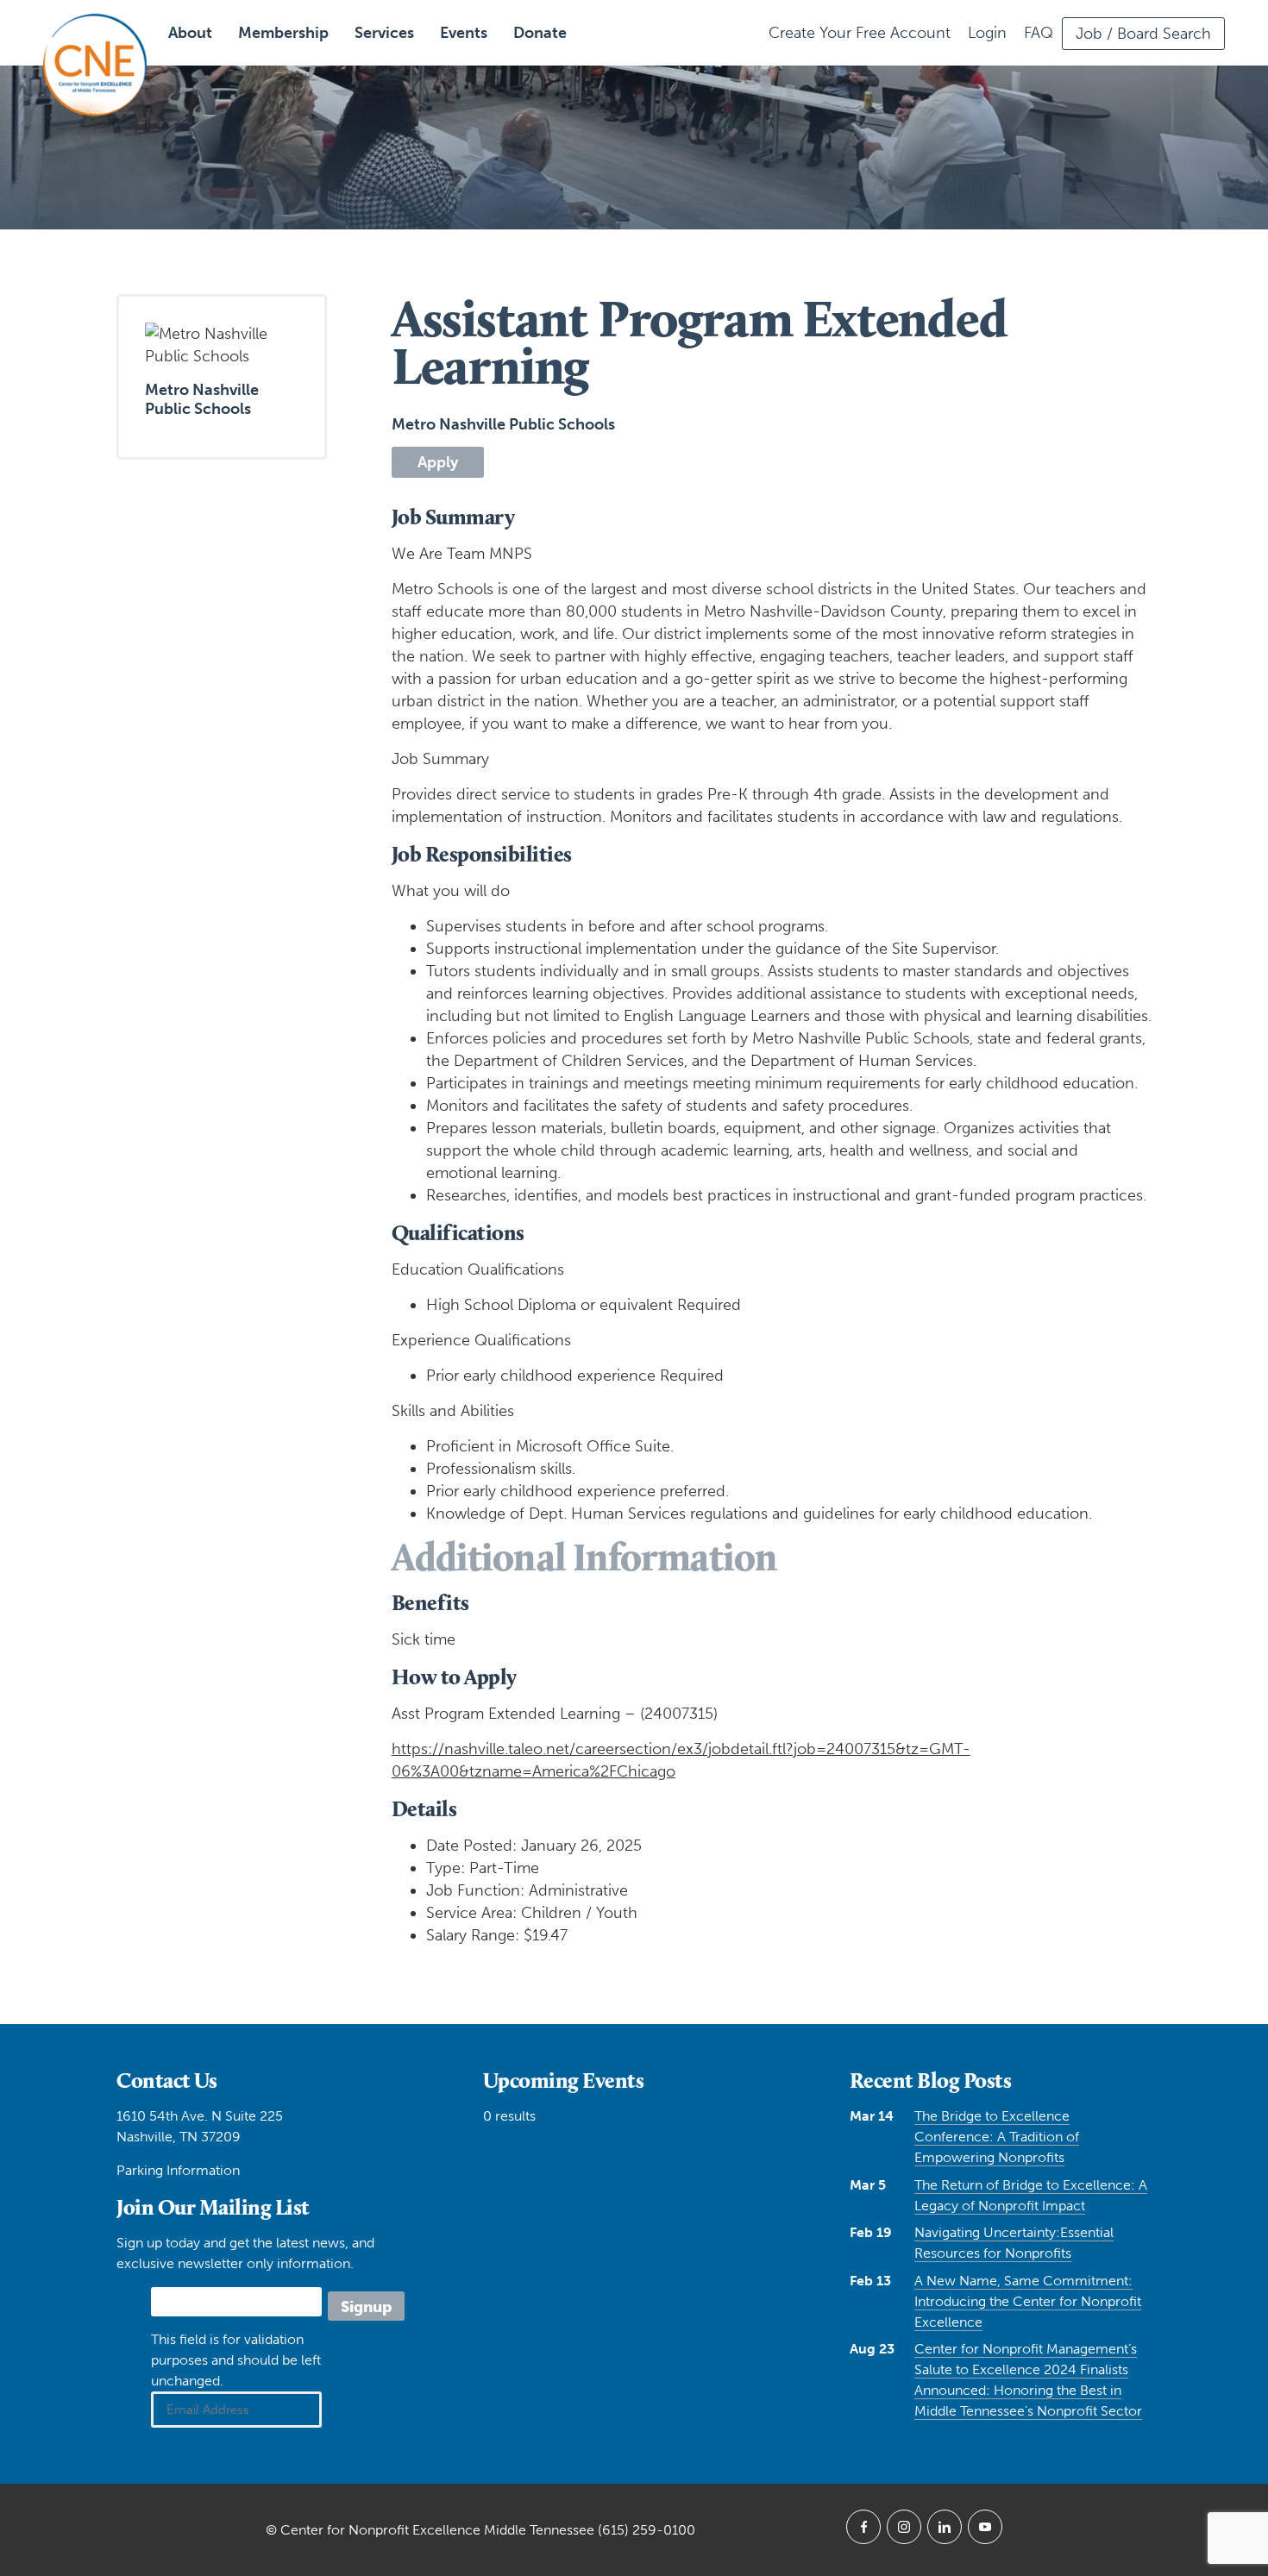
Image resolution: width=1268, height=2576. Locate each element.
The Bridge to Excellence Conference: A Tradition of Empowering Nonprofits (997, 2137)
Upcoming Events (564, 2080)
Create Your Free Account (860, 33)
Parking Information (178, 2170)
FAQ (1039, 33)
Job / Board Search (1143, 34)
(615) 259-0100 (647, 2530)
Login (987, 33)
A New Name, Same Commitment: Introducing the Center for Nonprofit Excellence (1028, 2301)
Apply (438, 462)
